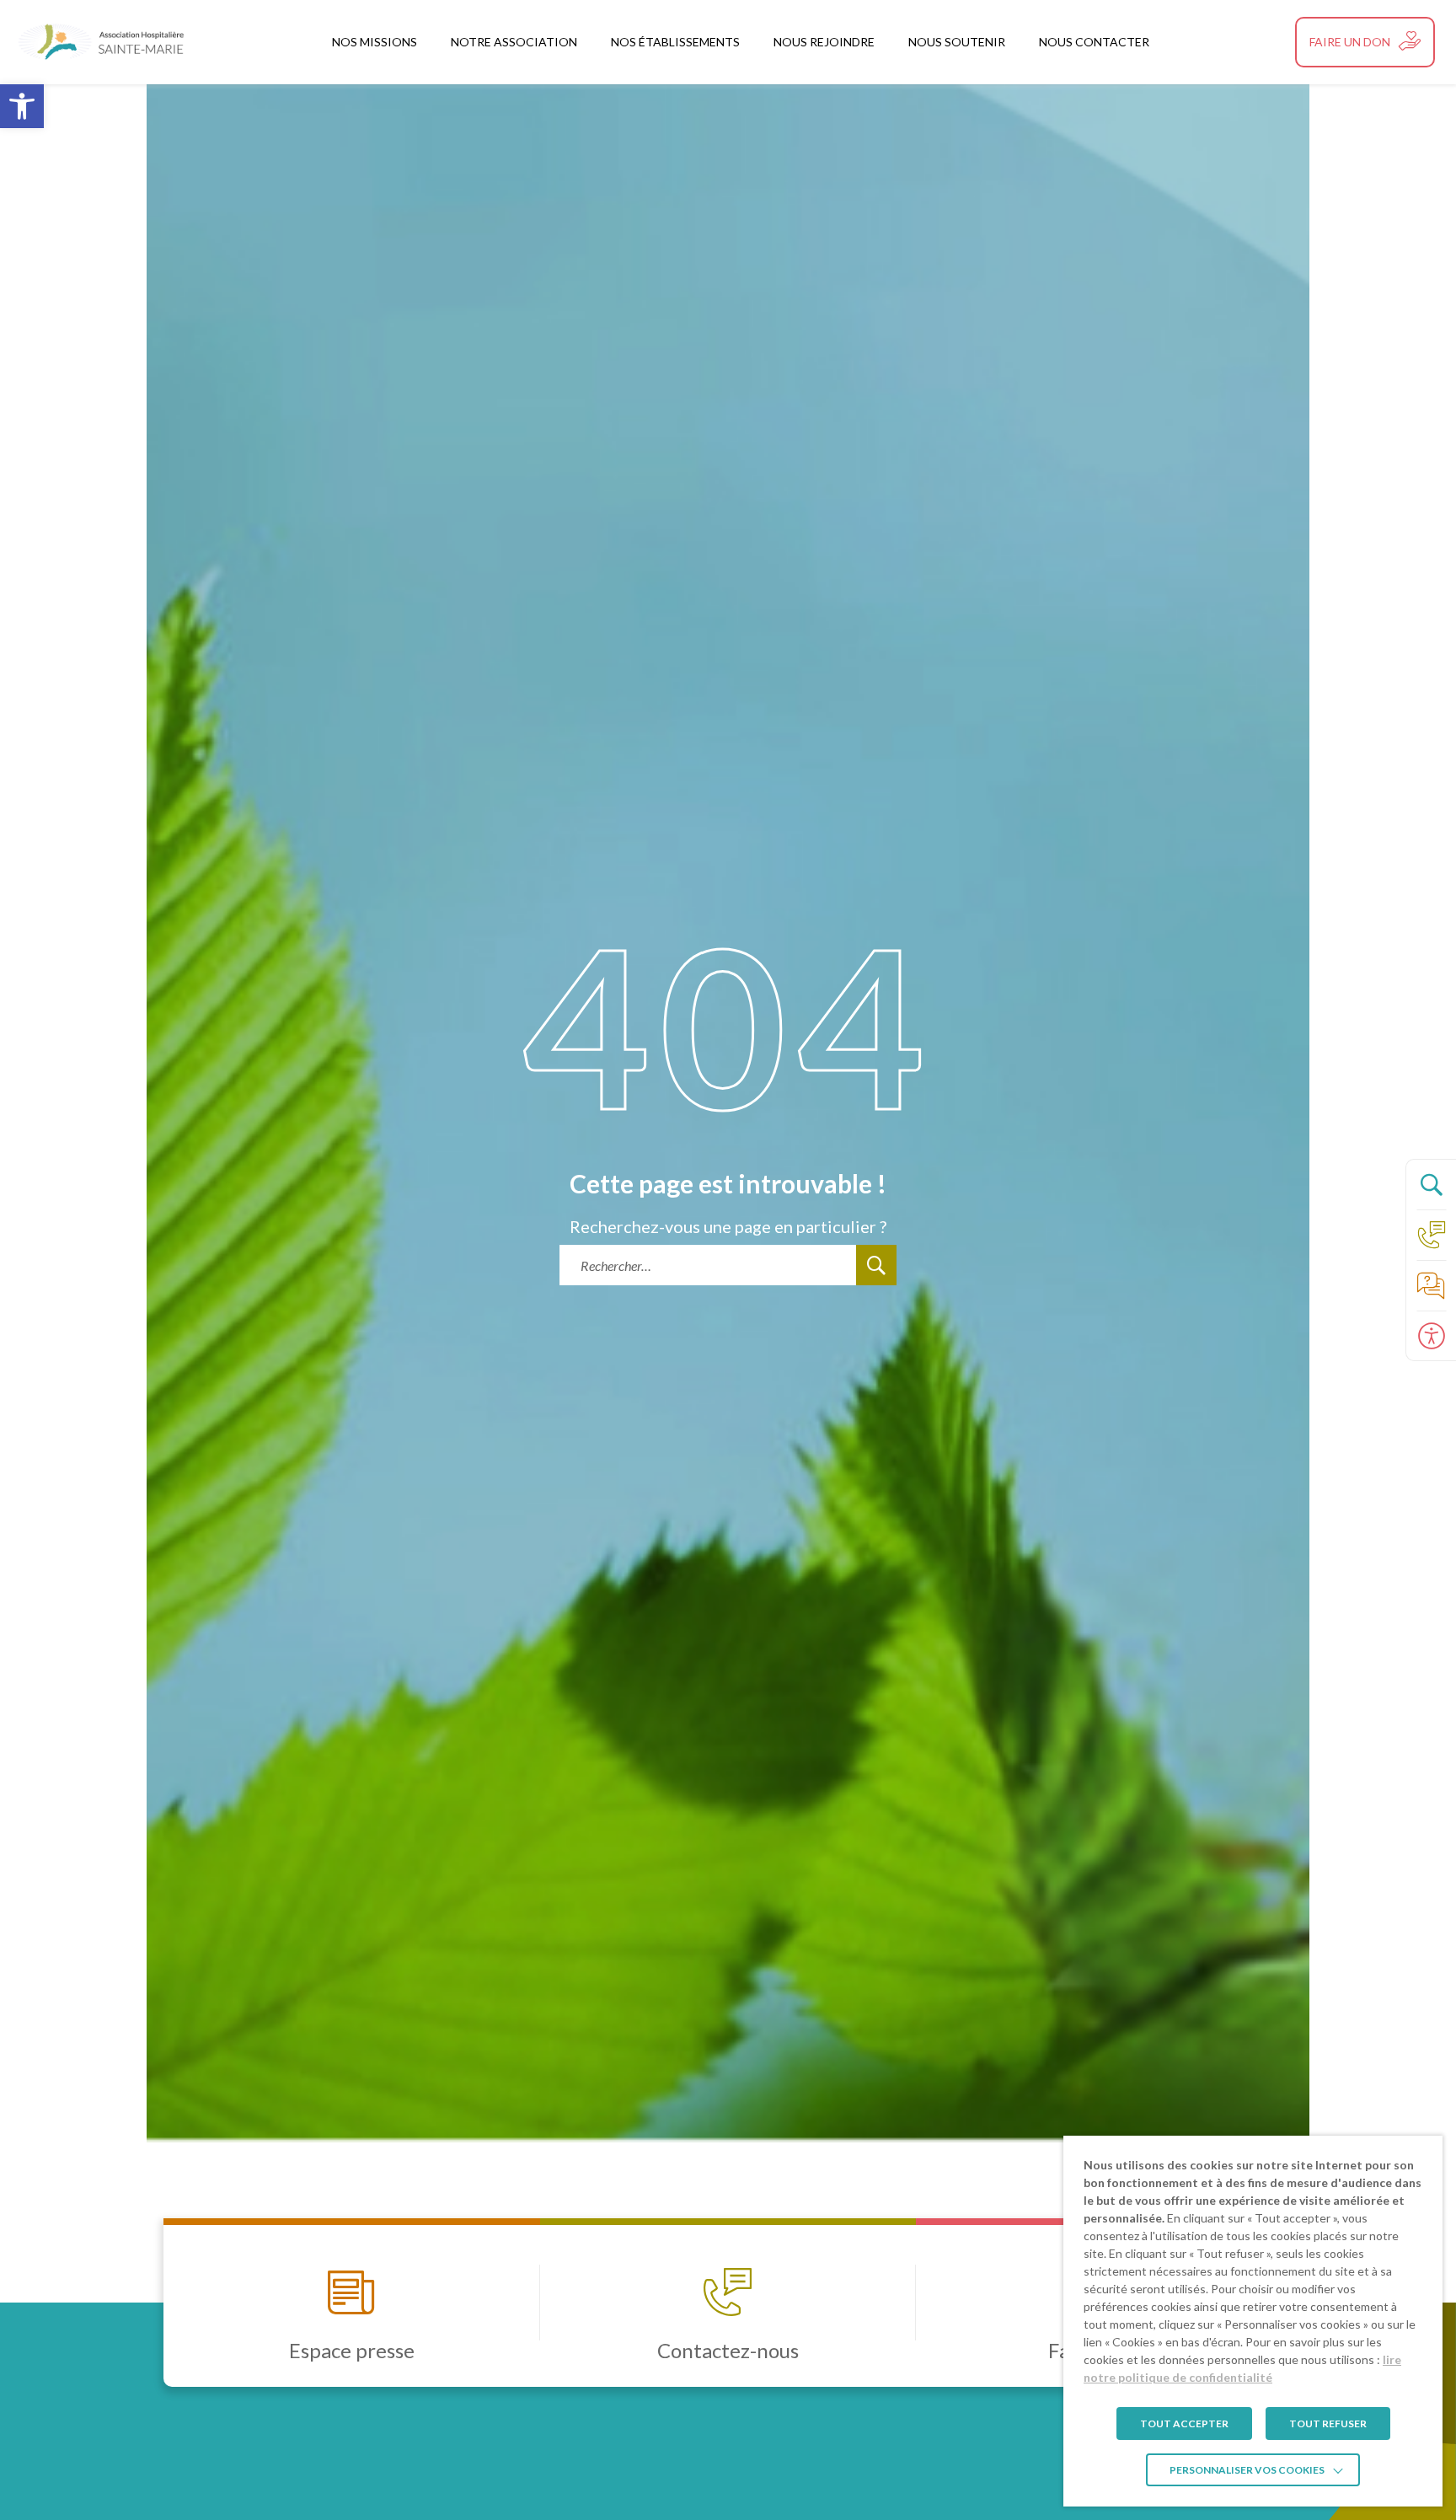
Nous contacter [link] (1094, 42)
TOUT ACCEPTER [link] (1184, 2423)
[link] (22, 106)
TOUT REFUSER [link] (1328, 2423)
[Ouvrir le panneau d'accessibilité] (1431, 1336)
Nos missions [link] (375, 42)
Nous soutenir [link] (957, 42)
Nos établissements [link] (675, 42)
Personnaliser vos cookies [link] (1247, 2470)
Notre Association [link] (514, 42)
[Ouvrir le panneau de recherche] (1431, 1184)
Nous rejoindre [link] (824, 42)
